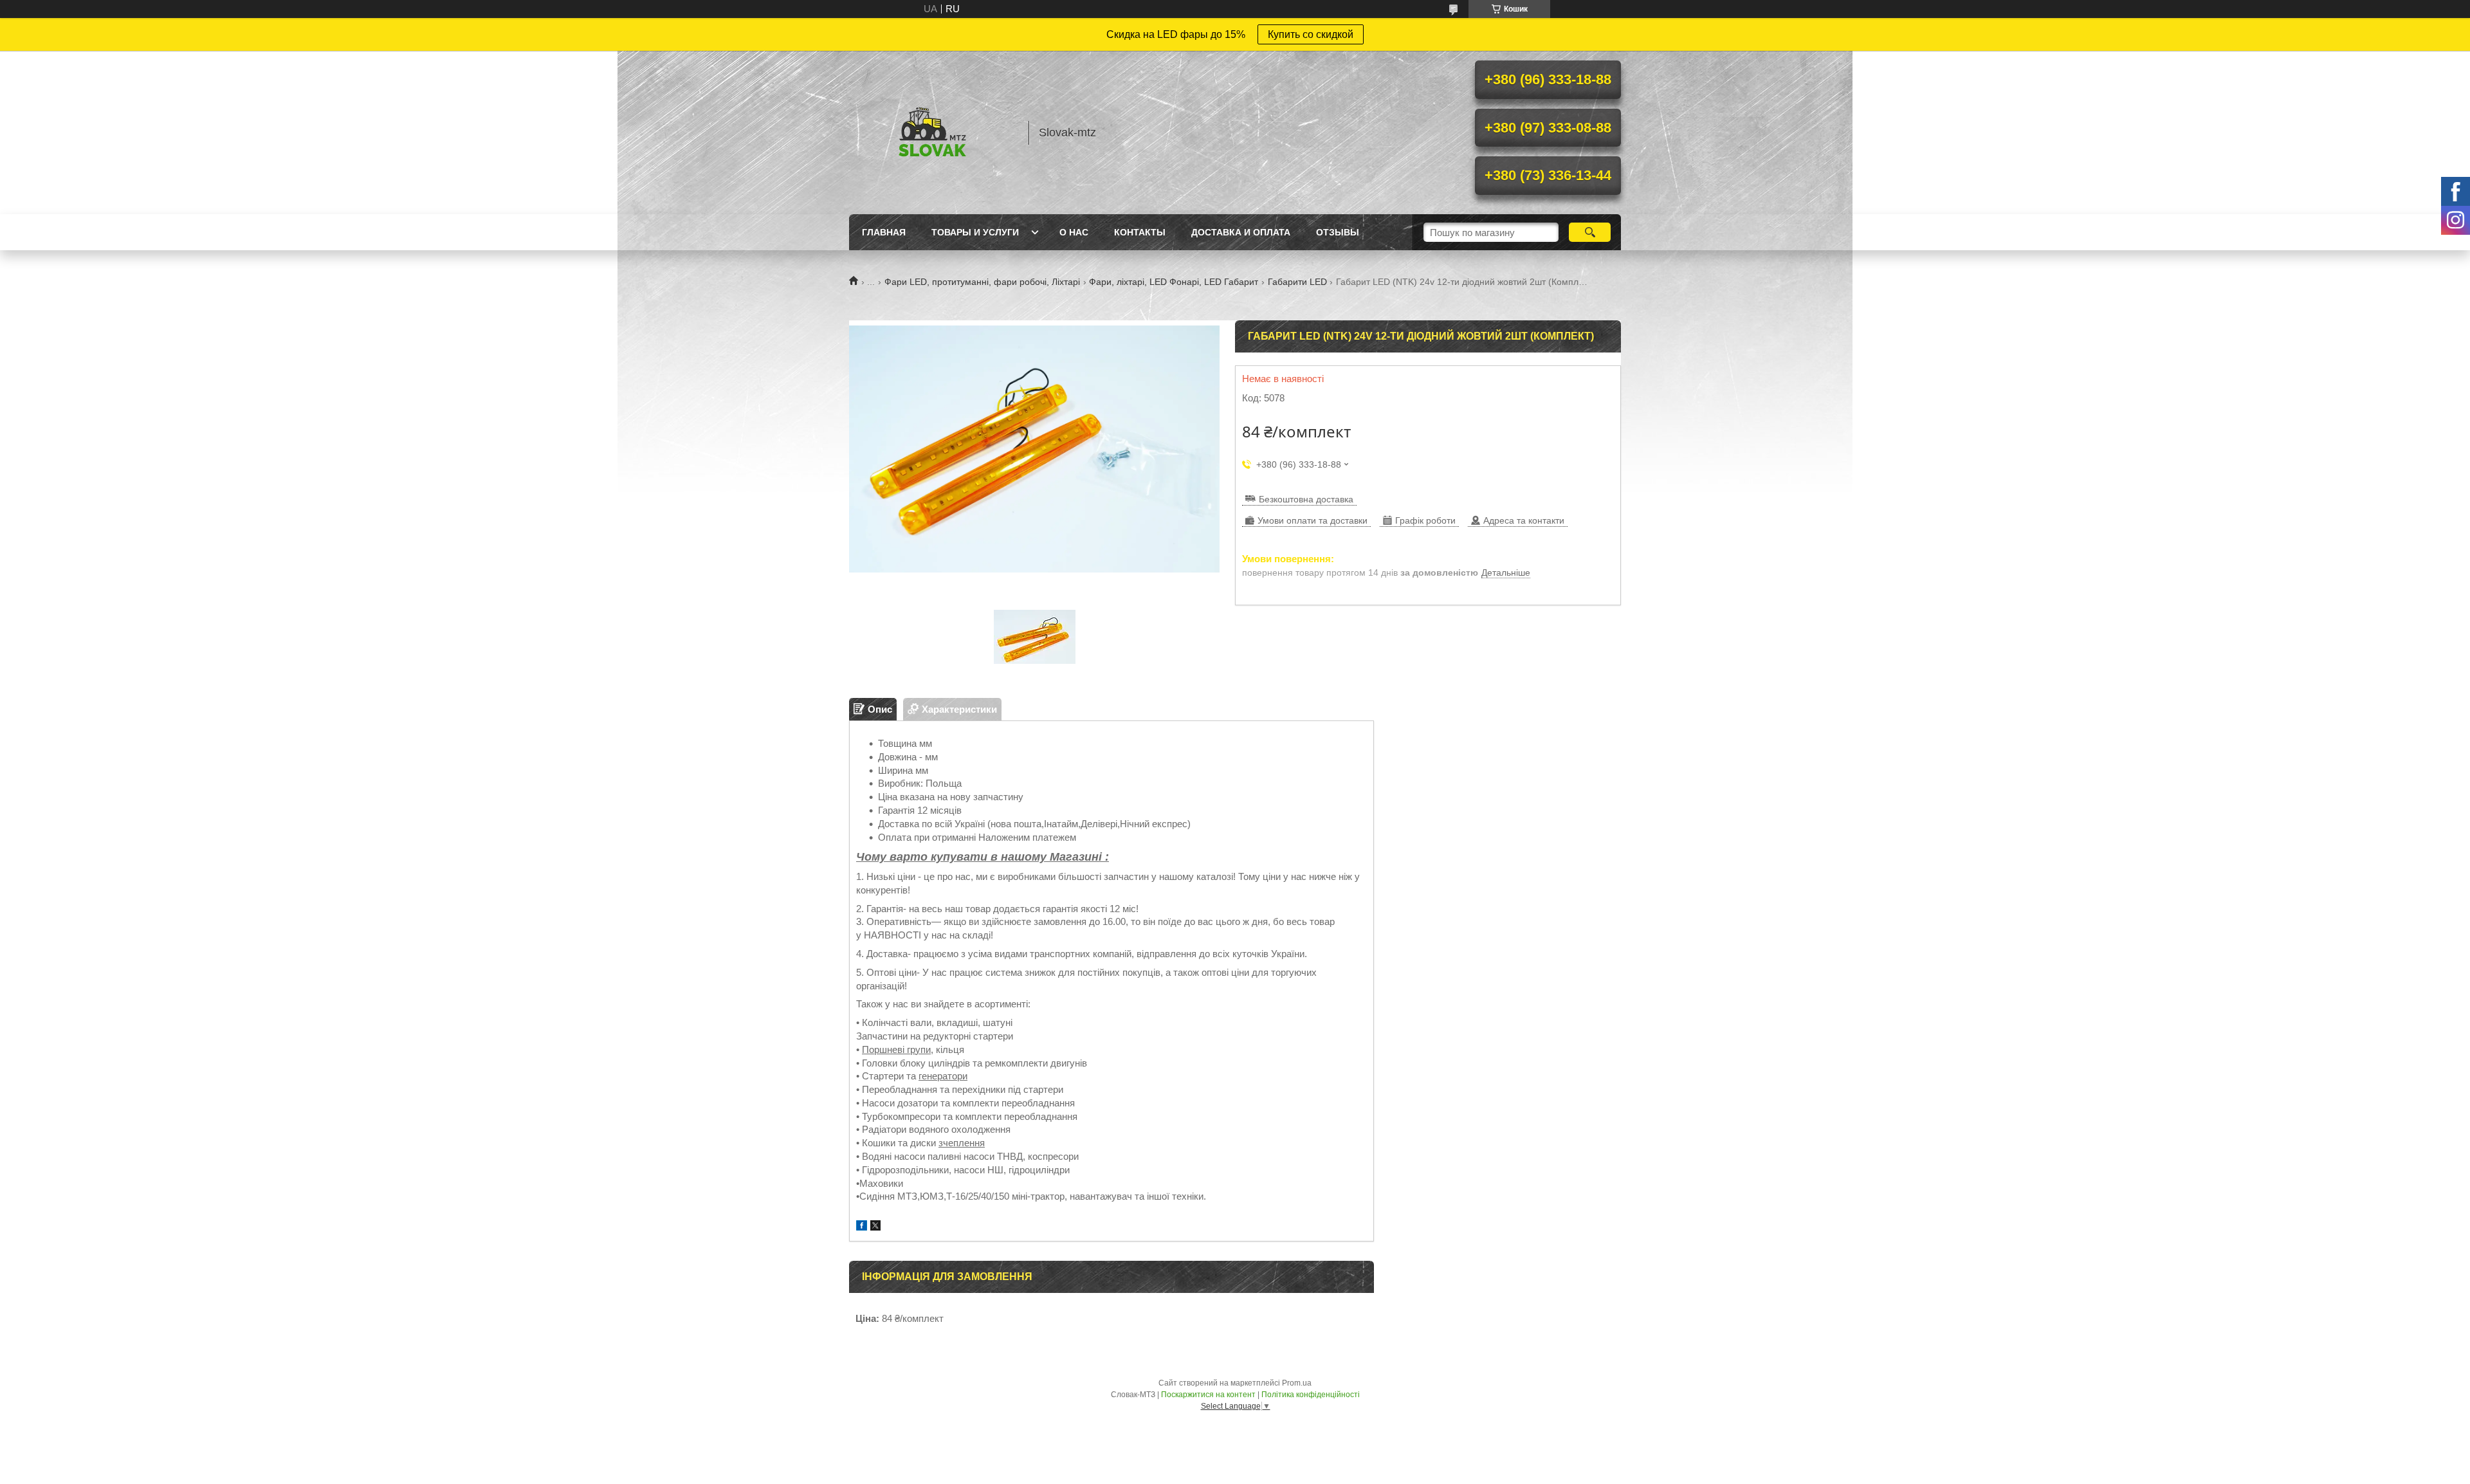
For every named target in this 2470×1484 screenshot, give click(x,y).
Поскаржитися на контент (1208, 1395)
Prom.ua (1297, 1383)
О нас (1074, 232)
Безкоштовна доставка (1306, 499)
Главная (884, 232)
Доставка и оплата (1241, 232)
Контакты (1140, 232)
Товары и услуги (975, 232)
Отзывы (1338, 232)
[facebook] (862, 1227)
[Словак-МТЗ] (933, 133)
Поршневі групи (896, 1049)
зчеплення (962, 1143)
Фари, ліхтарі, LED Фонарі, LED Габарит (1174, 282)
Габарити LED (1297, 282)
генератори (943, 1076)
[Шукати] (1590, 232)
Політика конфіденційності (1311, 1395)
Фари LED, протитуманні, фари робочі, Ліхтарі (982, 282)
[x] (875, 1227)
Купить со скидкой (1311, 34)
